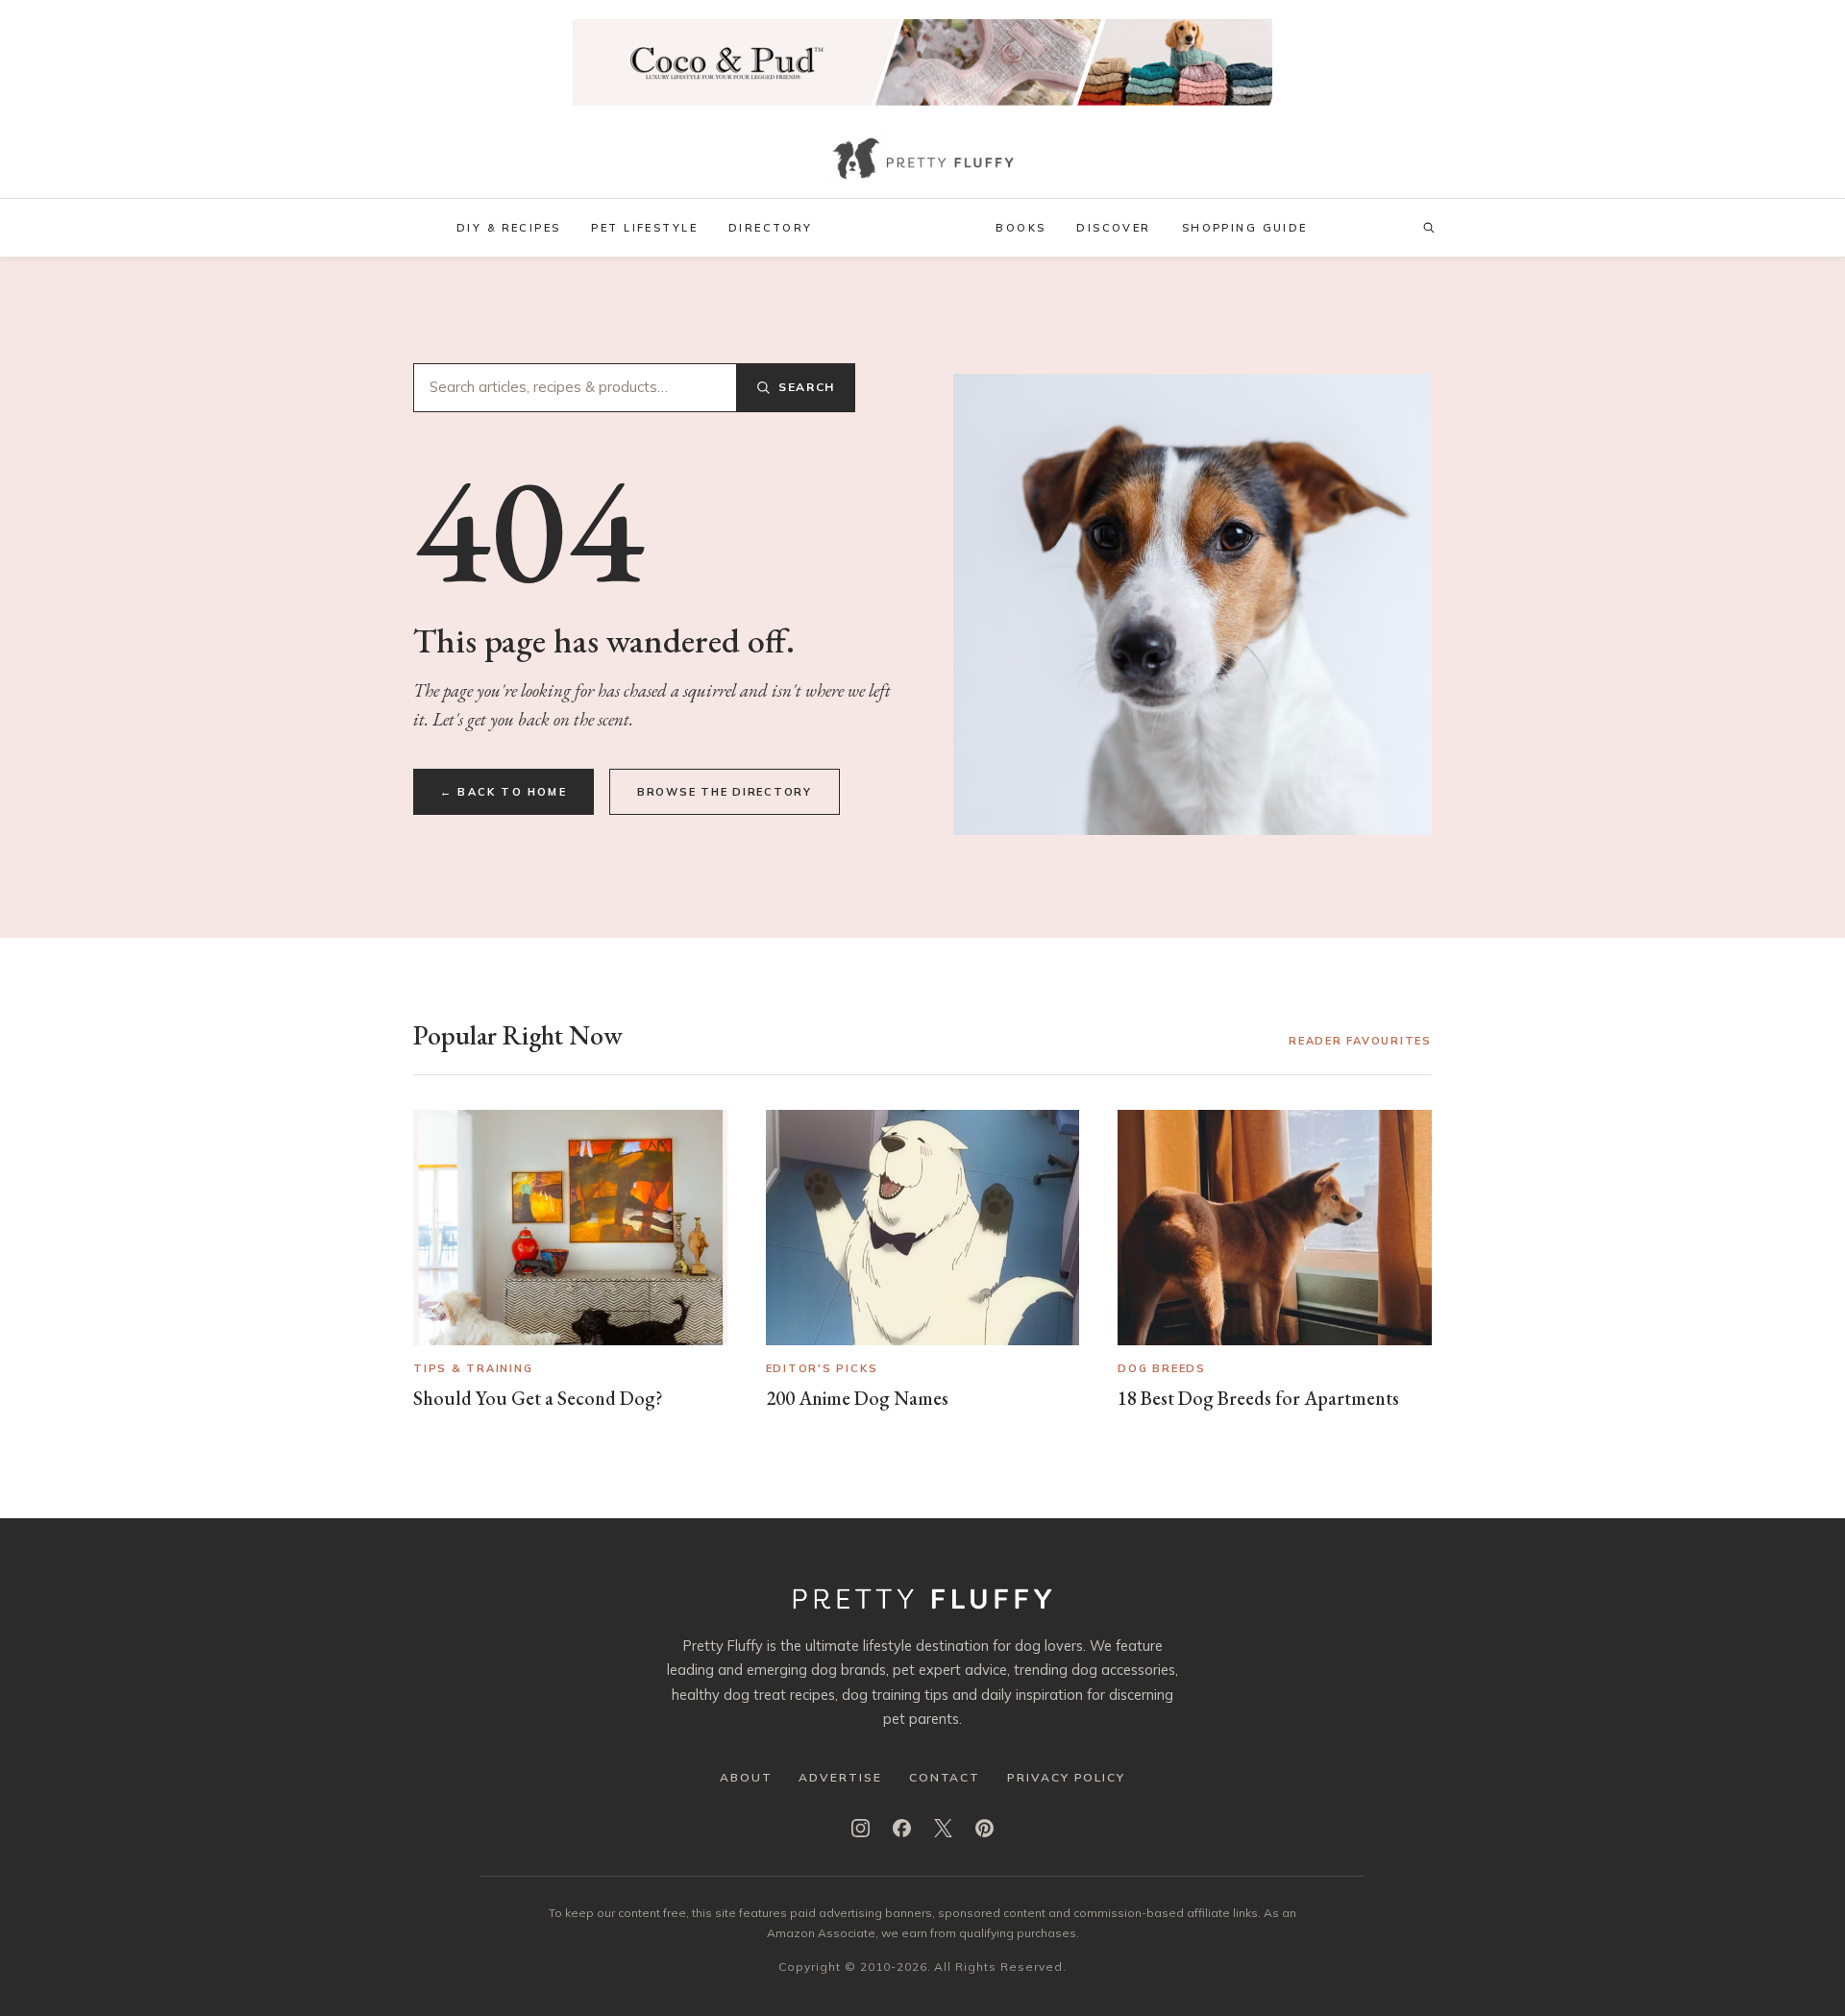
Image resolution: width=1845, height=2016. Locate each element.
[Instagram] (861, 1828)
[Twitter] (943, 1828)
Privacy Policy (1066, 1777)
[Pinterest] (984, 1828)
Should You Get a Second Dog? (538, 1398)
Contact (945, 1777)
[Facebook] (902, 1828)
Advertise (840, 1777)
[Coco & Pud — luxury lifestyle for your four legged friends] (922, 62)
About (746, 1777)
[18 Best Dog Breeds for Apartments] (1275, 1228)
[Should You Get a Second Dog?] (570, 1228)
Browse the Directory (725, 792)
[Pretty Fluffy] (922, 161)
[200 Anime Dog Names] (923, 1228)
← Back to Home (504, 792)
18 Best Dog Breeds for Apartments (1258, 1398)
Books (1021, 228)
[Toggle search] (1429, 228)
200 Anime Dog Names (857, 1398)
